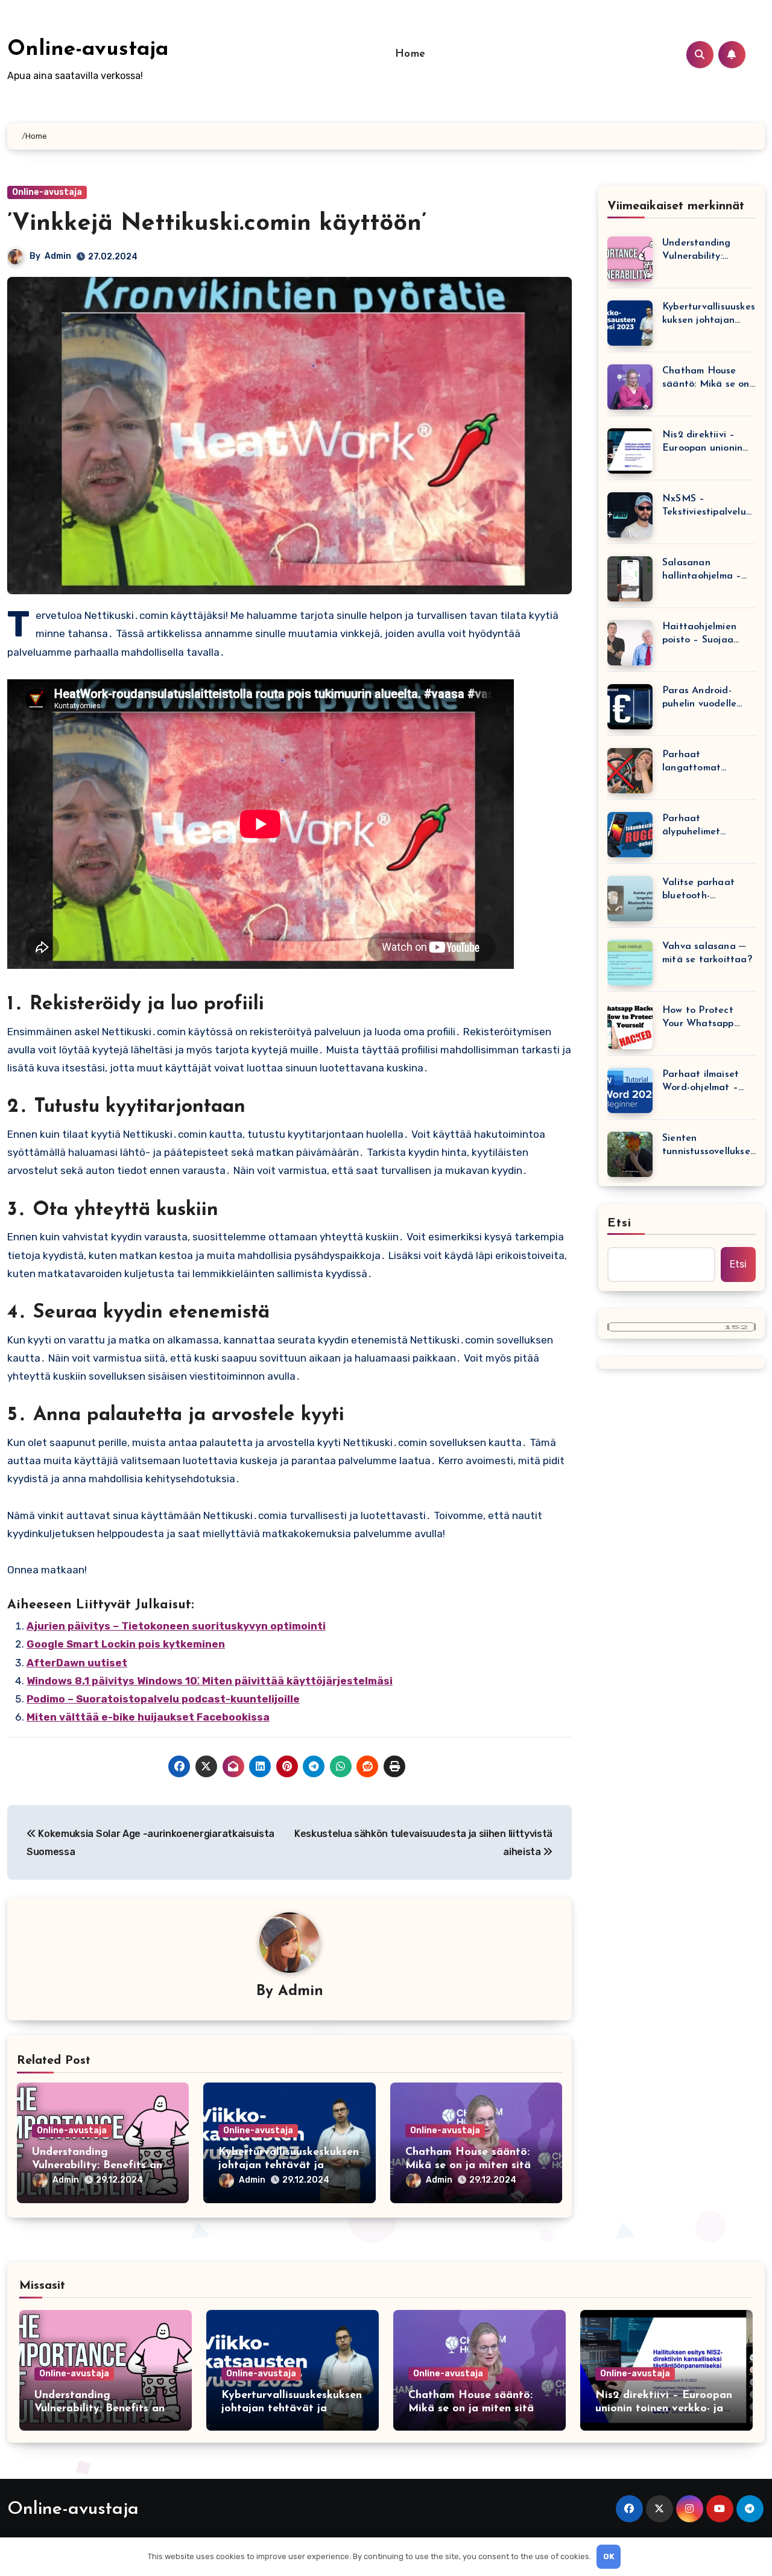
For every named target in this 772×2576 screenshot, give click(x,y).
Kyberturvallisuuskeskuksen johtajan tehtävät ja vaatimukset (289, 2165)
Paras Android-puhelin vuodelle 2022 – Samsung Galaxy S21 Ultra (700, 698)
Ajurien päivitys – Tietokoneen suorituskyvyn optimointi (176, 1626)
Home (410, 54)
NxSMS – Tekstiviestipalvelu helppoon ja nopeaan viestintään (704, 506)
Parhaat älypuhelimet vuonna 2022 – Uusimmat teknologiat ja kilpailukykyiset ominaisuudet (697, 826)
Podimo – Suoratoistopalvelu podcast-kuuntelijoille (163, 1699)
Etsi (619, 1223)
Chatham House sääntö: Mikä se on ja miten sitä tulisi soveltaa (468, 2165)
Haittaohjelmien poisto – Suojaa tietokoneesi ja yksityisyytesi (699, 634)
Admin (58, 256)
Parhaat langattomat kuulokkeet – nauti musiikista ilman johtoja (705, 762)
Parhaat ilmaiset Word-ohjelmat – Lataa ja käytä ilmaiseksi (701, 1082)
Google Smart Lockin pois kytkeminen (126, 1644)
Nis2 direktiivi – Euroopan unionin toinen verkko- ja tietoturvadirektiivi (706, 443)
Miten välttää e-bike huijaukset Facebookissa (148, 1717)
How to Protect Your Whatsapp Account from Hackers (698, 1018)
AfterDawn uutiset (77, 1663)
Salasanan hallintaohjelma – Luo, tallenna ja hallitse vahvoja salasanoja (702, 570)
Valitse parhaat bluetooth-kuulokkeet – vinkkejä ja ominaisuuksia (698, 890)
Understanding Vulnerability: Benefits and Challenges (100, 2165)
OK (609, 2556)
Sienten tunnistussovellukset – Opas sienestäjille (708, 1146)
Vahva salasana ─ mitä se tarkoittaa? (707, 953)
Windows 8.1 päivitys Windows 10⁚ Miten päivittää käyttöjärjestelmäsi (210, 1681)
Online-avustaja (88, 50)
